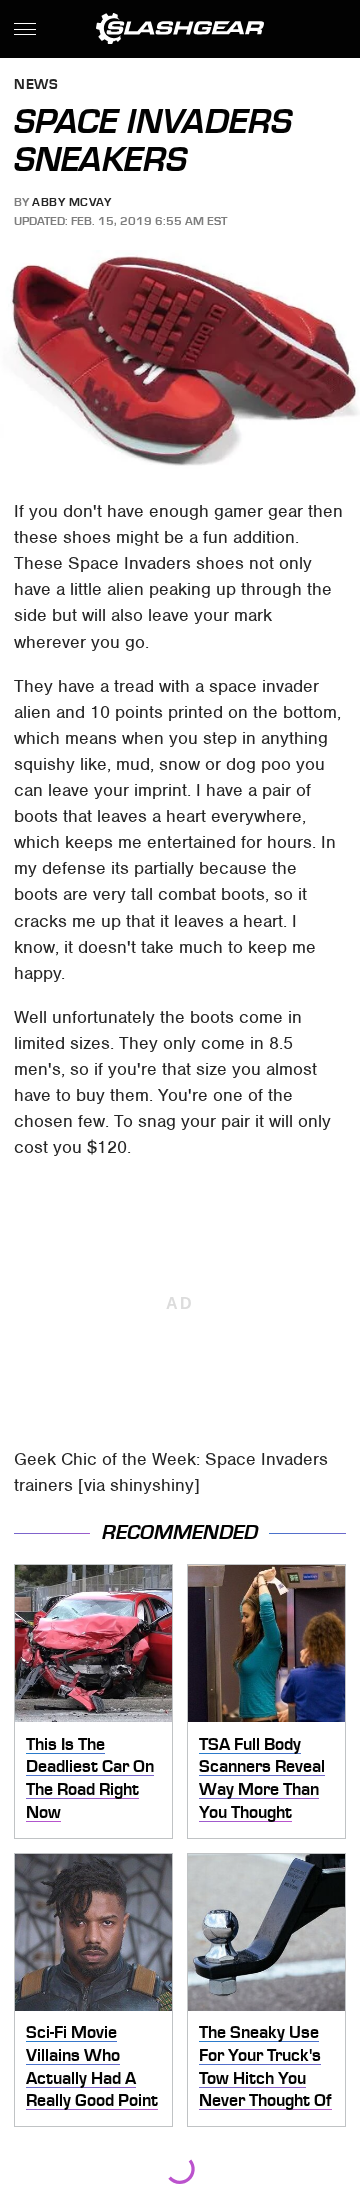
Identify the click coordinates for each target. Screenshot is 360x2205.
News (36, 85)
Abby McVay (71, 202)
